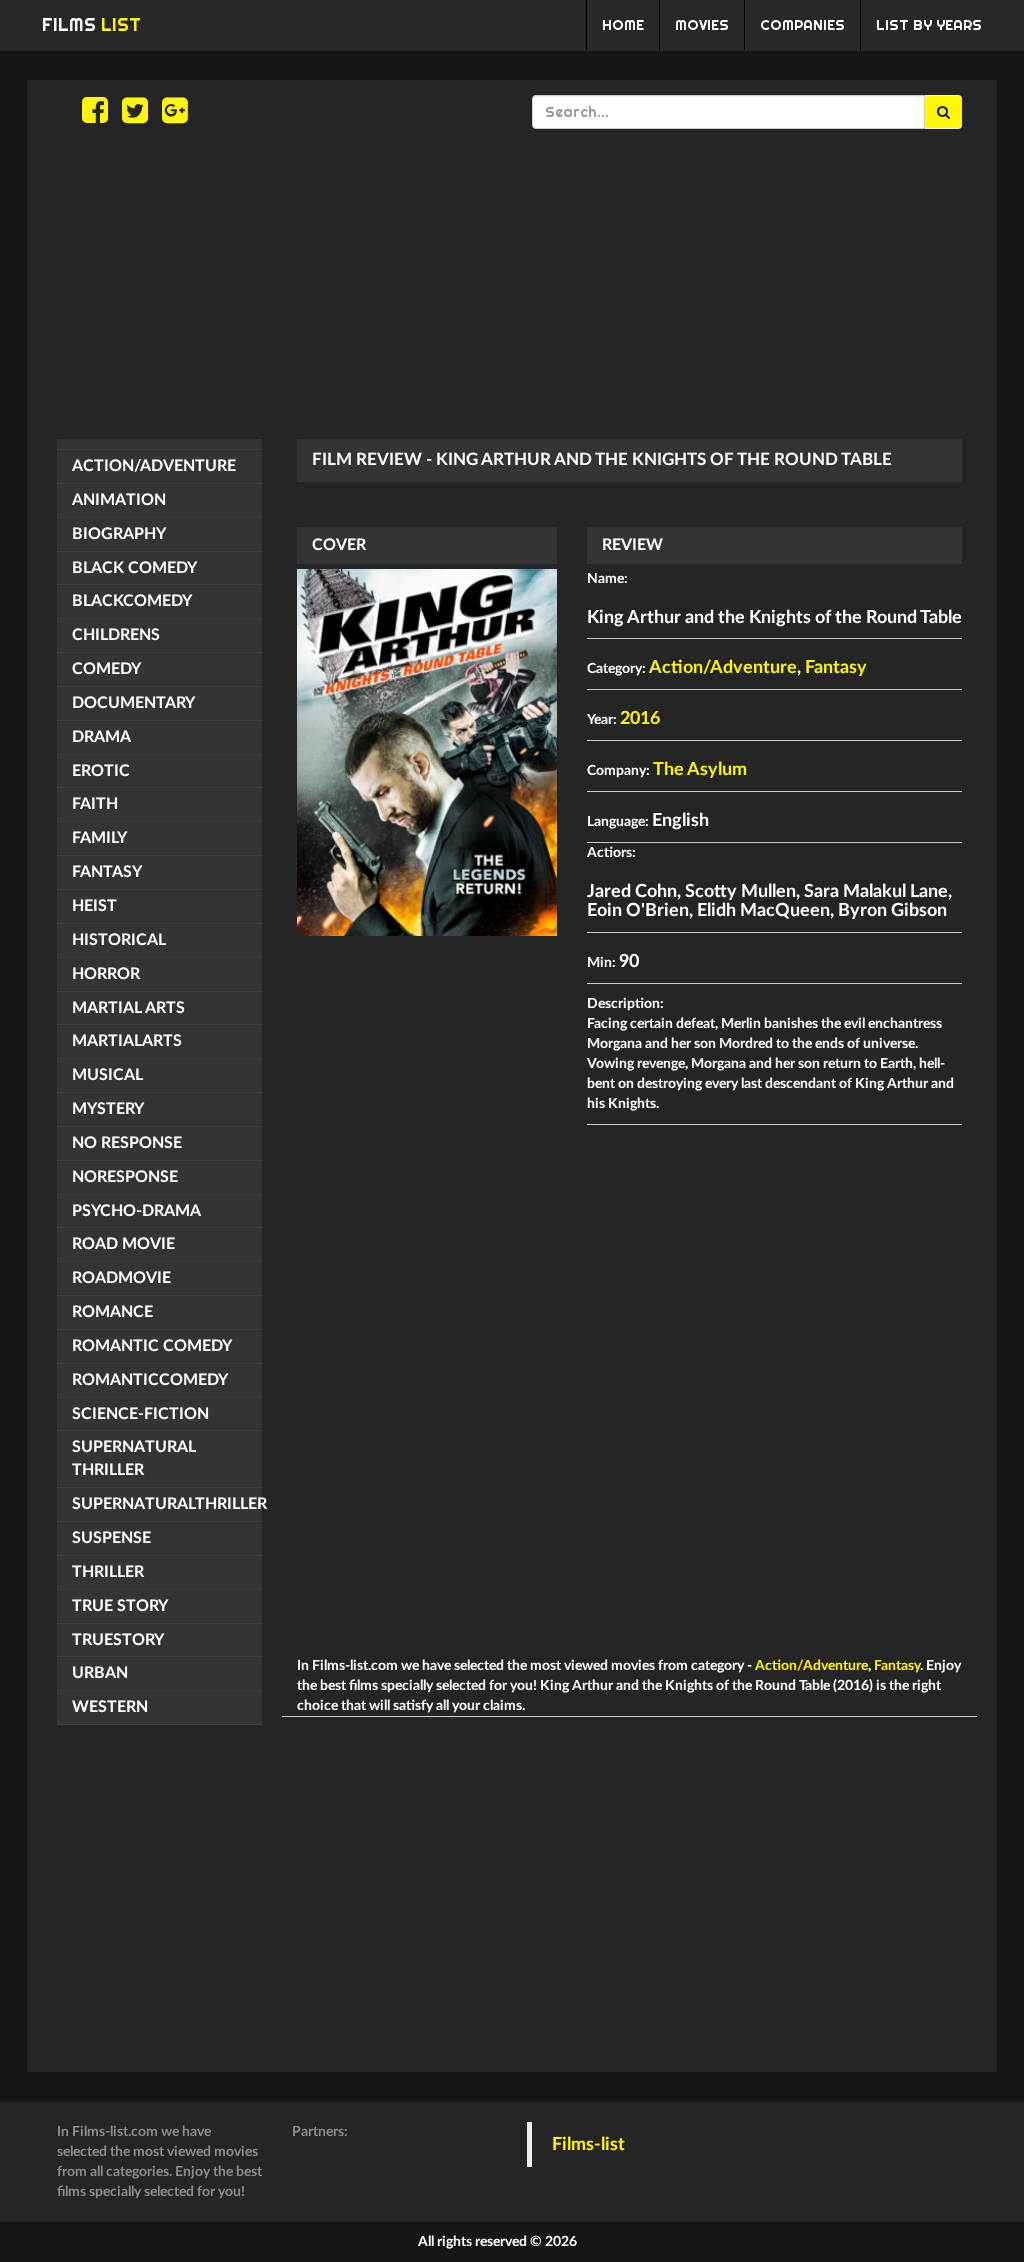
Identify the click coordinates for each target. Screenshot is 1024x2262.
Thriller (108, 1572)
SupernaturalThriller (167, 1504)
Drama (101, 737)
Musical (107, 1075)
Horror (106, 974)
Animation (119, 500)
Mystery (108, 1109)
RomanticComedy (150, 1380)
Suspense (111, 1538)
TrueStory (118, 1640)
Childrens (116, 635)
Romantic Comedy (152, 1346)
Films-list (588, 2144)
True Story (120, 1606)
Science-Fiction (140, 1414)
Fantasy (107, 872)
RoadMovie (121, 1278)
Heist (94, 906)
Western (110, 1707)
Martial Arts (128, 1008)
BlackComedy (132, 601)
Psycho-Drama (136, 1211)
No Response (127, 1143)
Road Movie (123, 1244)
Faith (95, 804)
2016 (640, 719)
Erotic (101, 771)
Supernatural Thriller (134, 1458)
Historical (119, 940)
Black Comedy (134, 568)
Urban (100, 1673)
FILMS (91, 24)
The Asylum (700, 770)
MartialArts (127, 1041)
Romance (112, 1312)
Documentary (133, 703)
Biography (119, 534)
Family (99, 838)
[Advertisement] (512, 284)
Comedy (106, 669)
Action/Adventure (154, 466)
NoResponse (125, 1177)
